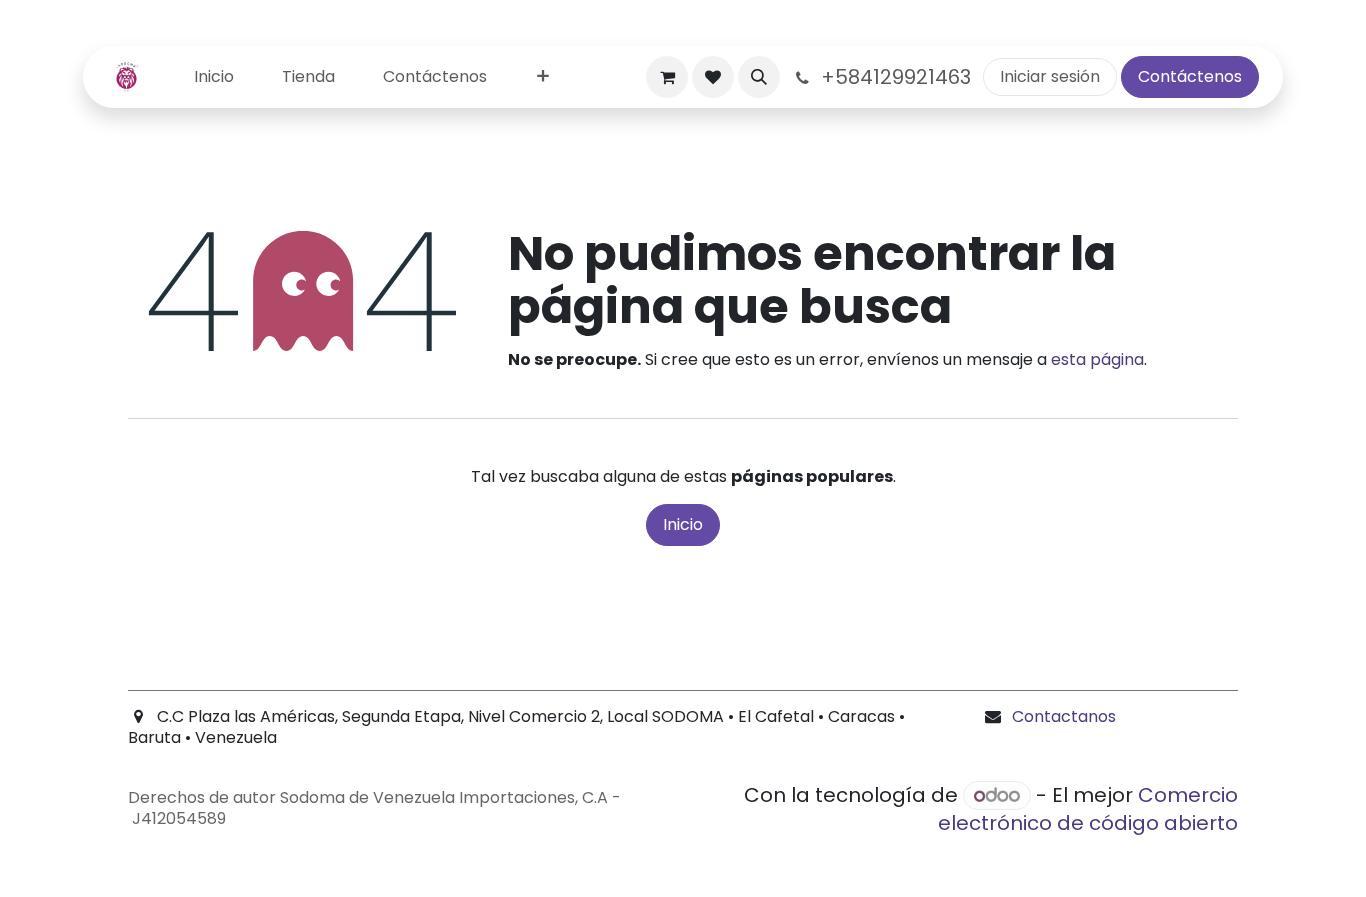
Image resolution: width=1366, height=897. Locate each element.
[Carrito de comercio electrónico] (667, 77)
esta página (1097, 359)
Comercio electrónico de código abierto (1088, 809)
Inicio (683, 524)
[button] (759, 77)
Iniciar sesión (1050, 76)
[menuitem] (214, 77)
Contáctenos (1190, 76)
